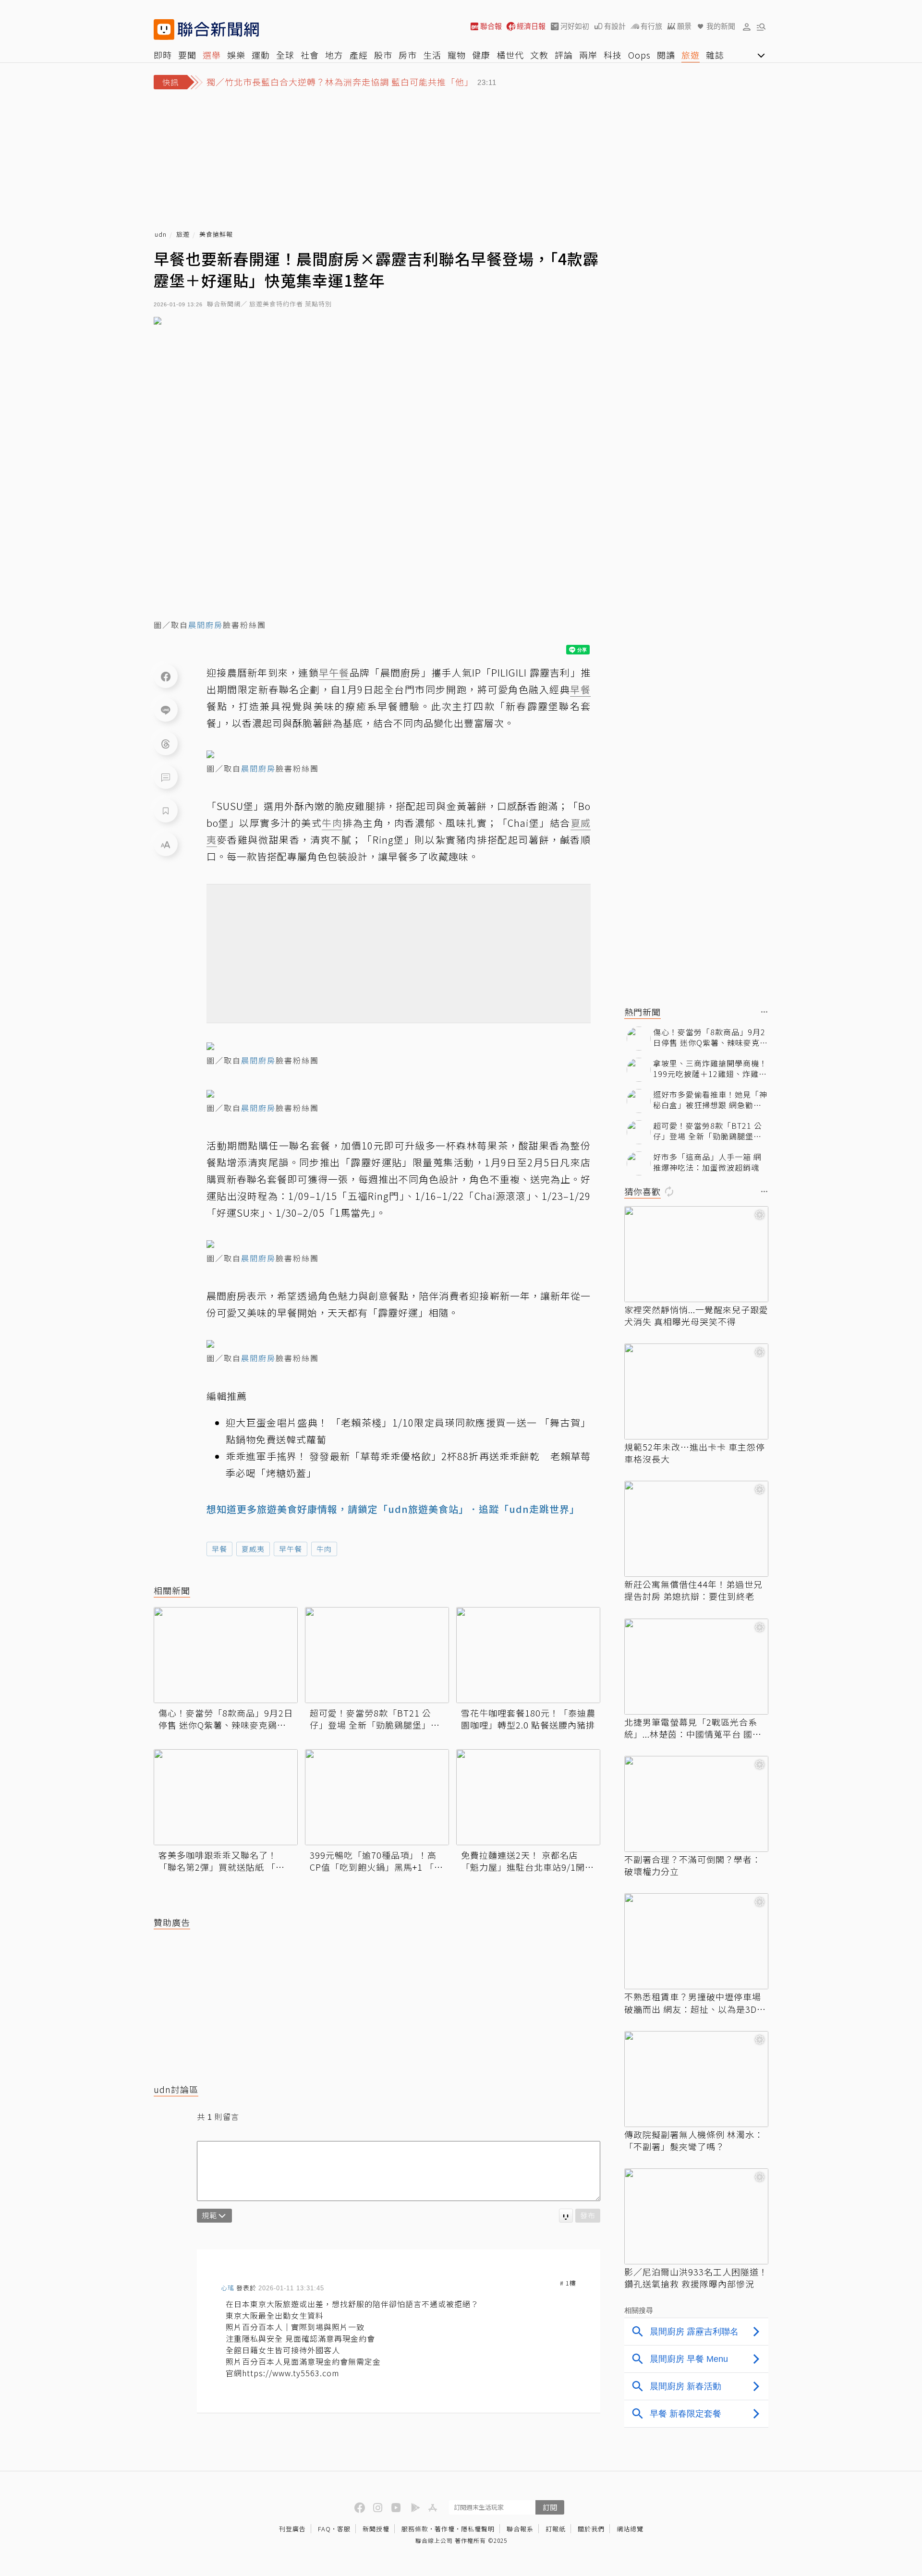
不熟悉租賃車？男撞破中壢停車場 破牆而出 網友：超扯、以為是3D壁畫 (695, 2003)
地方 (334, 55)
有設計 (615, 26)
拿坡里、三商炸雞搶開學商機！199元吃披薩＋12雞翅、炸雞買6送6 (710, 1069)
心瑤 (228, 2288)
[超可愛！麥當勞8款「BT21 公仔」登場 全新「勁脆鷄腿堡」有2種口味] (377, 1655)
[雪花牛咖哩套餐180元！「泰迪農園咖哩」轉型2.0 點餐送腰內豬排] (528, 1655)
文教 (539, 55)
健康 (481, 55)
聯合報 (491, 26)
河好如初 (575, 26)
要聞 (187, 55)
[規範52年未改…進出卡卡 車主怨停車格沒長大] (696, 1391)
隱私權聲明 (478, 2529)
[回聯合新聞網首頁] (164, 30)
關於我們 (591, 2529)
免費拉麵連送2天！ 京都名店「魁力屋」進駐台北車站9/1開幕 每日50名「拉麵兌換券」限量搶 (528, 1861)
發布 (588, 2215)
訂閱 (550, 2507)
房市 (408, 55)
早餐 (219, 1549)
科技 (613, 55)
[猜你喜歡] (764, 1192)
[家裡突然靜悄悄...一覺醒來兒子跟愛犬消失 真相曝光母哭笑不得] (696, 1254)
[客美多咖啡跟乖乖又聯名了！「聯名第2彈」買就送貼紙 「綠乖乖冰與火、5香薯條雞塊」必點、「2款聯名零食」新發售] (226, 1797)
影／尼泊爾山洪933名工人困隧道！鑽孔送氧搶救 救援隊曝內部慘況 (696, 2278)
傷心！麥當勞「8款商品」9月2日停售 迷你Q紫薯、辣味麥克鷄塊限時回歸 (226, 1719)
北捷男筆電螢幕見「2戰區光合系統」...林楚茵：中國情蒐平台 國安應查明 (693, 1728)
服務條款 (415, 2529)
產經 (359, 55)
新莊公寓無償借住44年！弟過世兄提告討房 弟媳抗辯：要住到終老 (693, 1590)
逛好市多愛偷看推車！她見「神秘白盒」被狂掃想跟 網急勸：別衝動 (710, 1100)
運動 (261, 55)
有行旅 (651, 26)
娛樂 (236, 55)
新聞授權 (376, 2529)
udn (161, 235)
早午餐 (291, 1549)
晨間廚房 (206, 625)
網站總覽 (630, 2529)
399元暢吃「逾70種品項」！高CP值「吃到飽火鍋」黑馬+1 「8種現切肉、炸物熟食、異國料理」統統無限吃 (376, 1861)
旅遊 (691, 55)
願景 (684, 26)
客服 (344, 2529)
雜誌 (715, 55)
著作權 (445, 2529)
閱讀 (666, 55)
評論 (564, 55)
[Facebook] (166, 676)
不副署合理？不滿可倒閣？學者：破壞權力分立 (693, 1865)
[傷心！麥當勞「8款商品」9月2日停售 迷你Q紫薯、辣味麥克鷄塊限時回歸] (226, 1655)
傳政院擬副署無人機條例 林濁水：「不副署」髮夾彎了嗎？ (694, 2141)
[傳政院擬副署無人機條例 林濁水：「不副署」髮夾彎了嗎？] (696, 2079)
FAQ (324, 2529)
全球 (285, 55)
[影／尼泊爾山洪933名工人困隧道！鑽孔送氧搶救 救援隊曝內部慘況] (696, 2216)
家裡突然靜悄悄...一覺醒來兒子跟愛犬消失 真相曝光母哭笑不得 (696, 1316)
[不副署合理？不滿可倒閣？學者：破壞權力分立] (696, 1804)
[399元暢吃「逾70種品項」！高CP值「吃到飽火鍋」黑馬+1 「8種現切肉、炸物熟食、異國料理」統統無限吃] (377, 1797)
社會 (310, 55)
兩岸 (588, 55)
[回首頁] (218, 30)
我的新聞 (721, 26)
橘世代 (510, 55)
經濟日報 (531, 26)
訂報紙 (556, 2529)
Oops (639, 55)
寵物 (457, 55)
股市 (383, 55)
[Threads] (166, 743)
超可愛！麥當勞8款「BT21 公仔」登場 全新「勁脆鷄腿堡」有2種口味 (375, 1719)
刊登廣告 (292, 2529)
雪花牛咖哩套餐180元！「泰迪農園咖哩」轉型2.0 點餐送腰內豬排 (528, 1719)
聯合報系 (520, 2529)
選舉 (212, 55)
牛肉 (324, 1549)
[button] (747, 26)
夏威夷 (253, 1549)
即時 (163, 55)
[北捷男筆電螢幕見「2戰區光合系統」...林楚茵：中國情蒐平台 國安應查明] (696, 1667)
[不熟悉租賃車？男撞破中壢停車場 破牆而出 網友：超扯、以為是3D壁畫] (696, 1941)
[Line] (166, 710)
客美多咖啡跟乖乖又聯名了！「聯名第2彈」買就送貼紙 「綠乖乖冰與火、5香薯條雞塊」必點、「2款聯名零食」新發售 (222, 1861)
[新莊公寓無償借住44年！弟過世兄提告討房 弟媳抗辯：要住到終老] (696, 1529)
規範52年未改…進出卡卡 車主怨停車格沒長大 (695, 1453)
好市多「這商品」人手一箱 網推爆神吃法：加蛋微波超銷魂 (707, 1162)
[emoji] (566, 2216)
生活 (432, 55)
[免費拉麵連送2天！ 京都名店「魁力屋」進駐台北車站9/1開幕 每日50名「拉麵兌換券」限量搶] (528, 1797)
